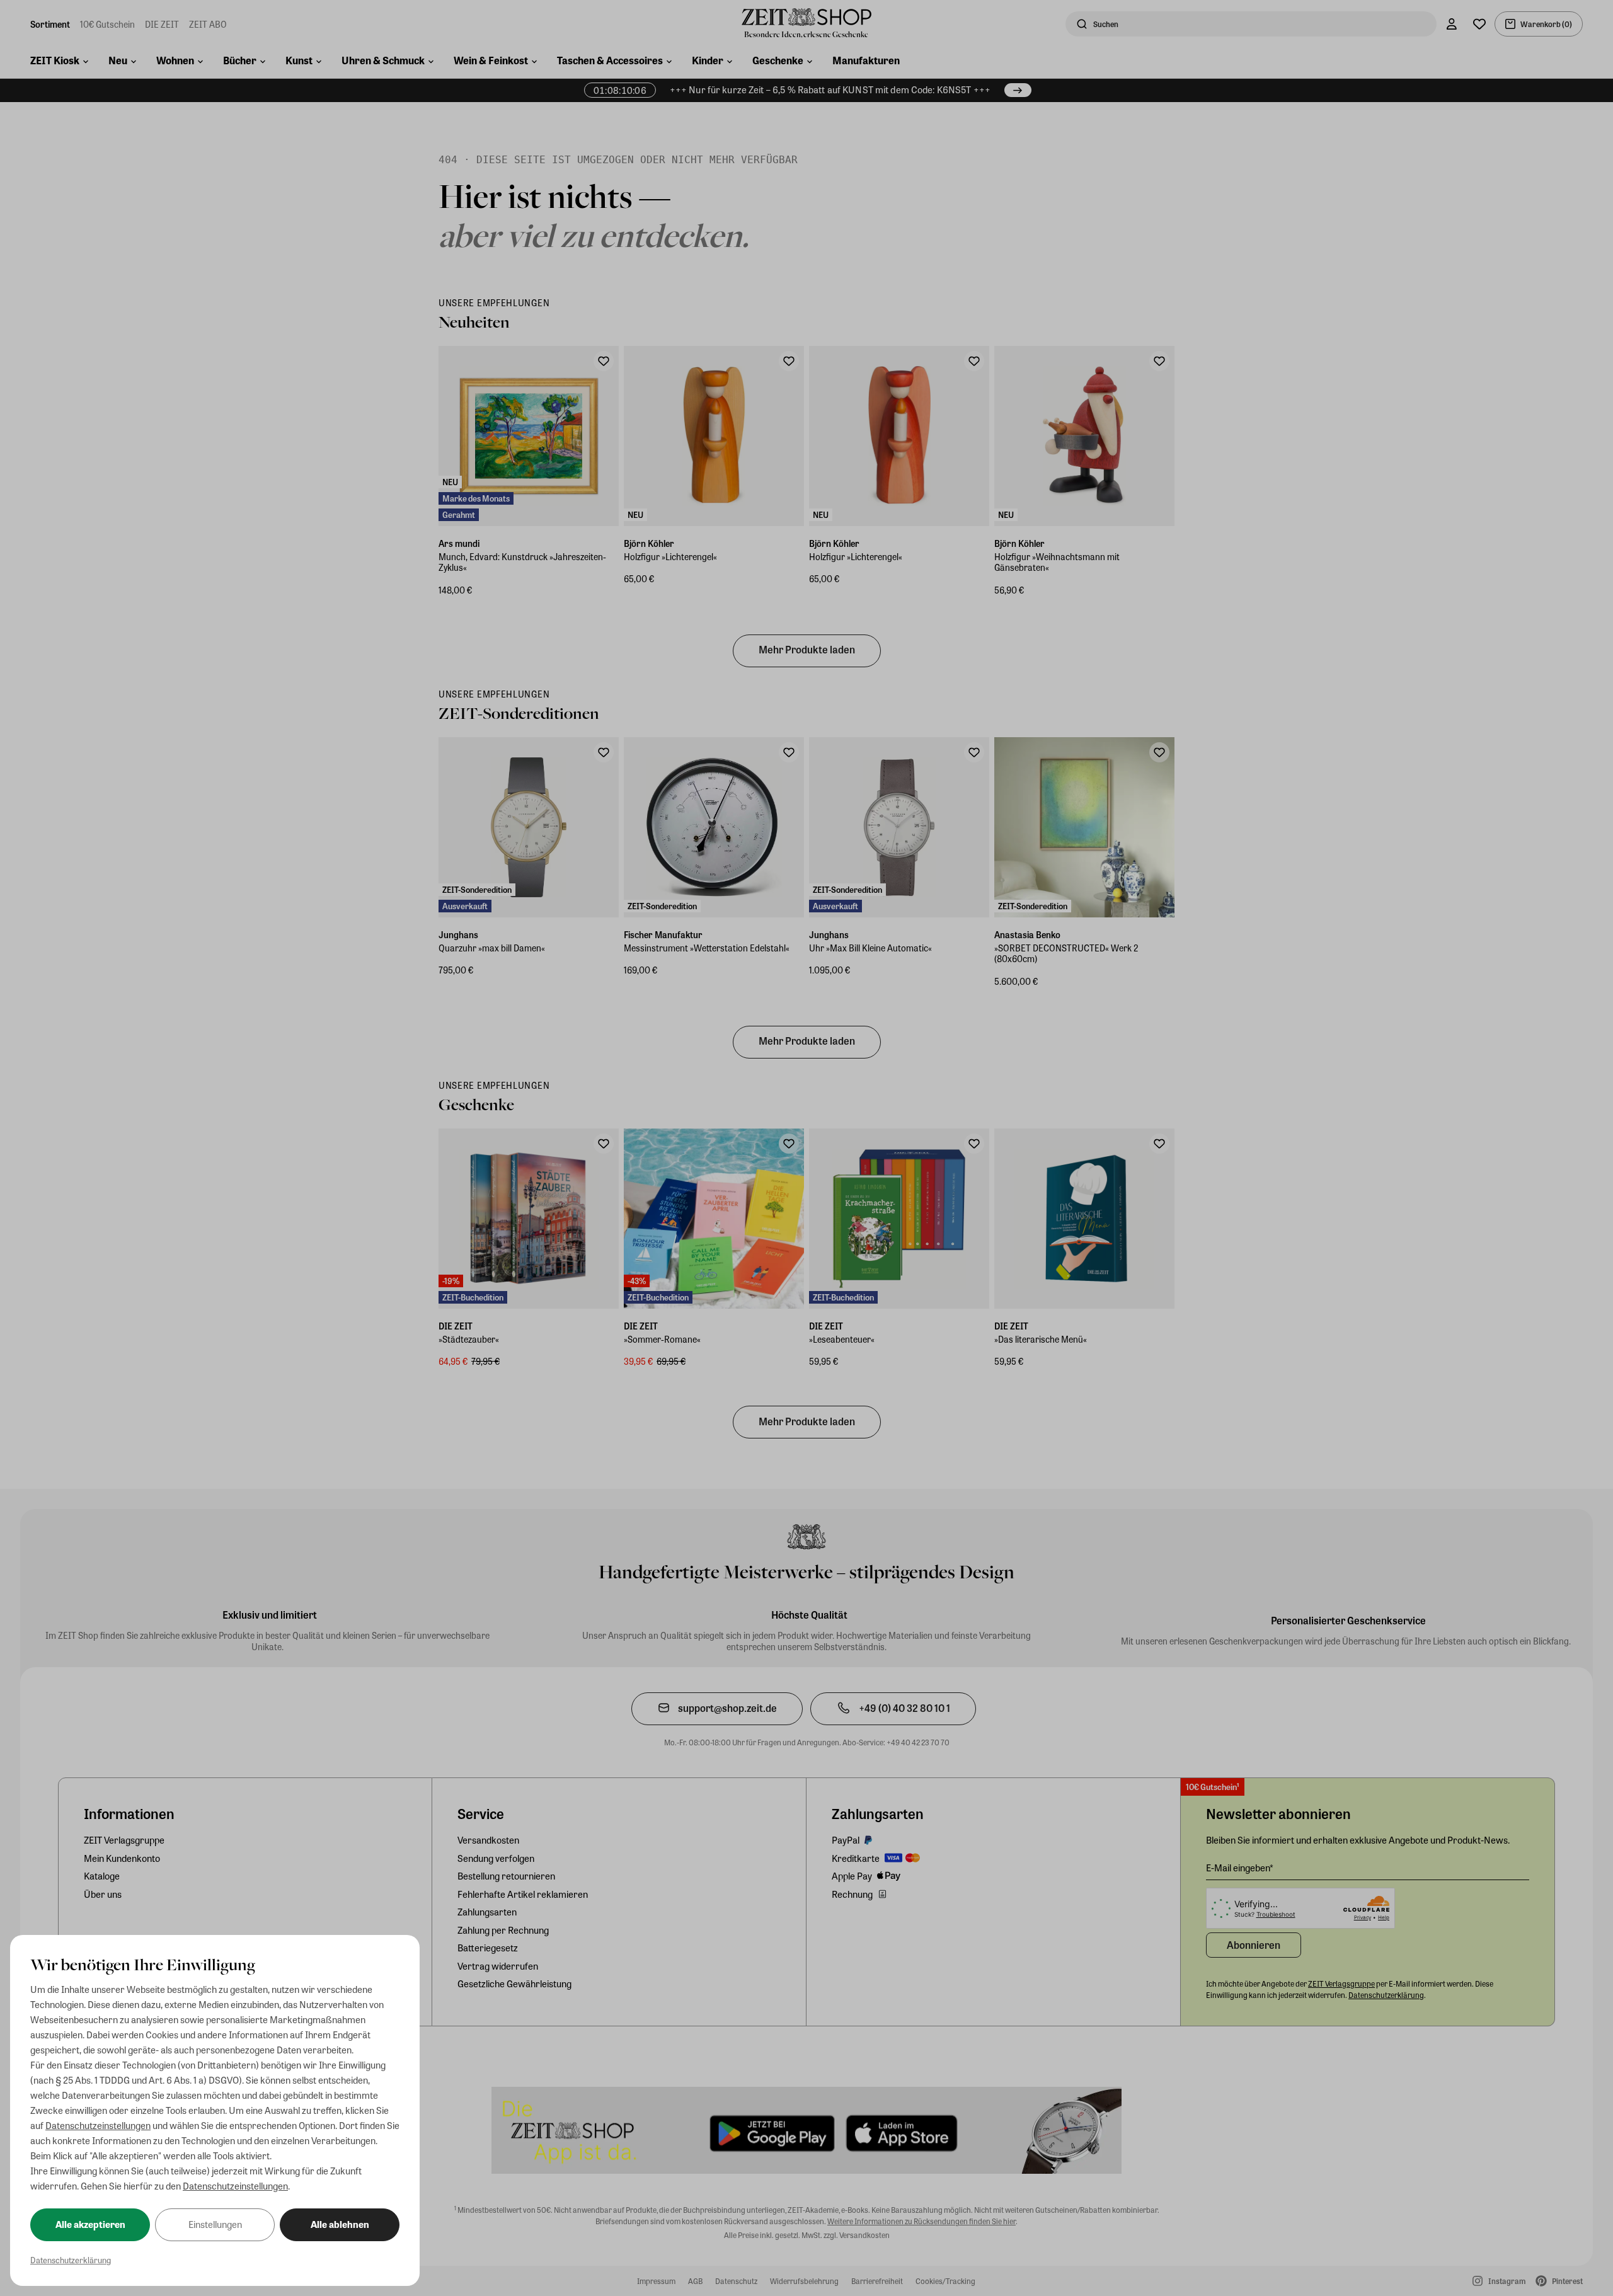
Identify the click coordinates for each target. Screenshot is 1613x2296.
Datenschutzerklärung (71, 2260)
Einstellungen (215, 2224)
